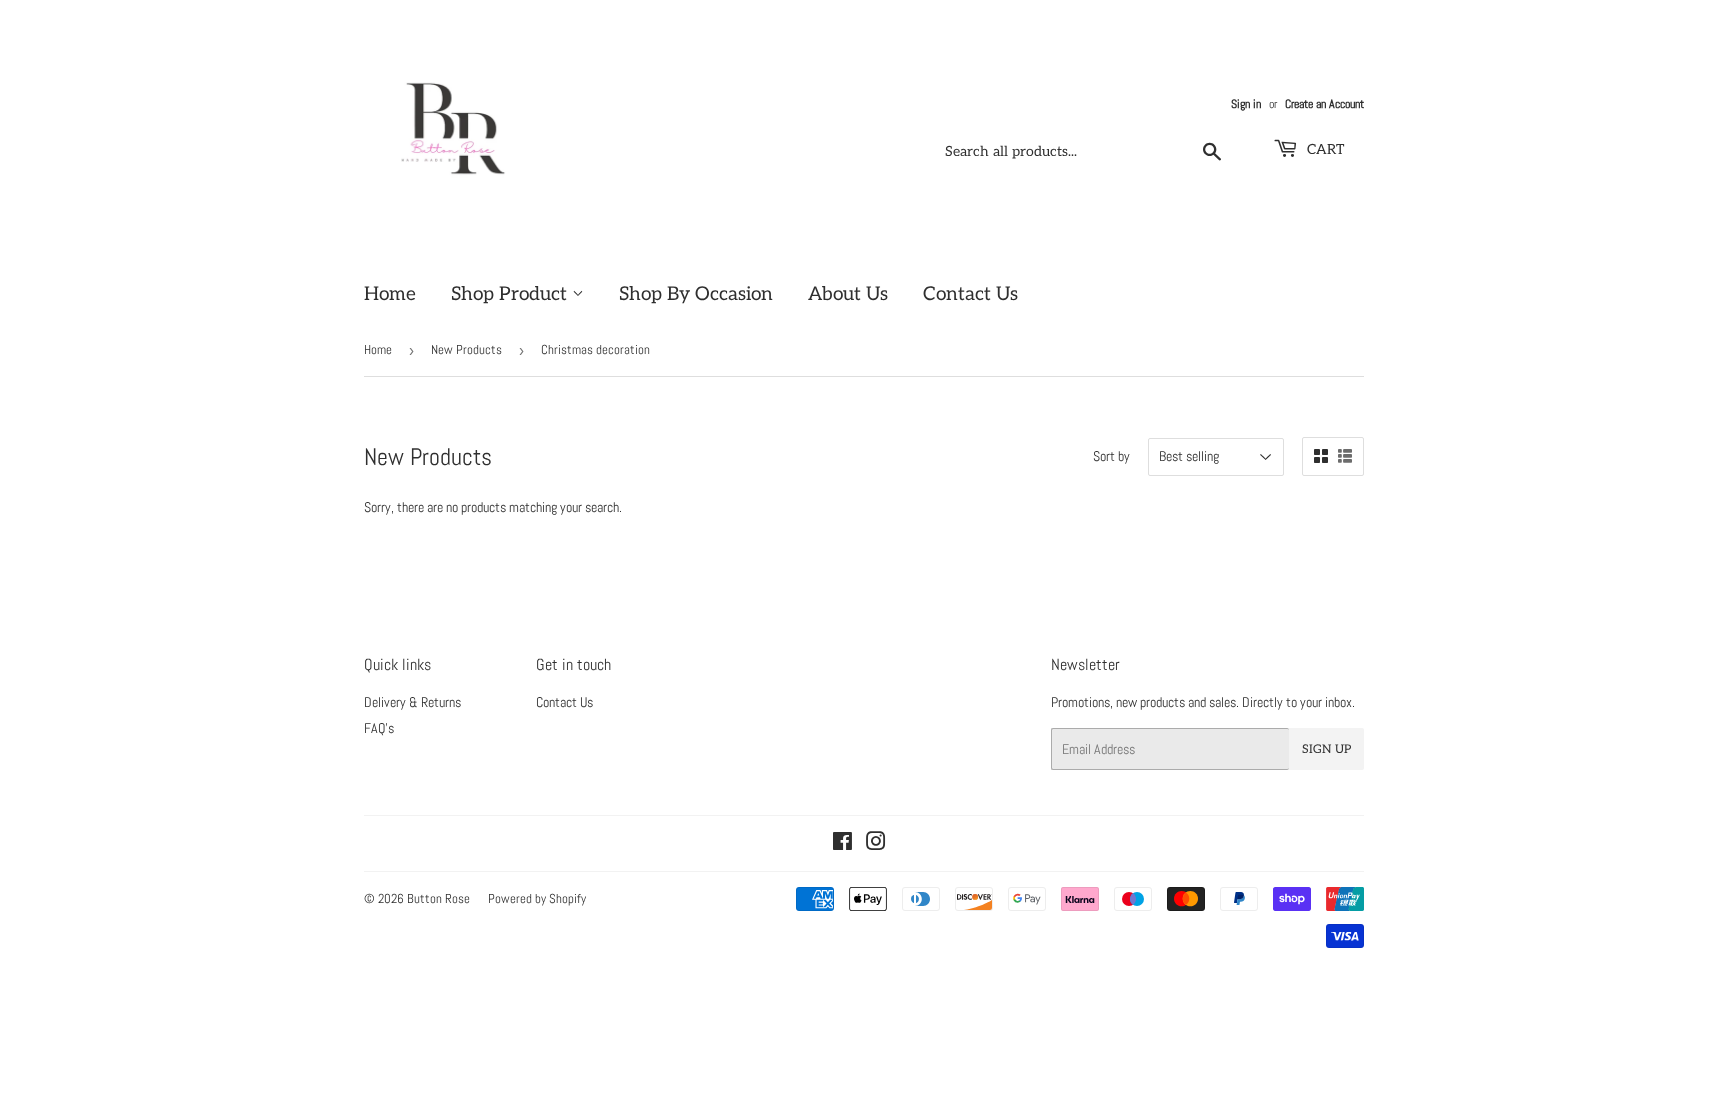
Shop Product (511, 294)
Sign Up (1326, 749)
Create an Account (1324, 104)
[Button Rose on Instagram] (876, 844)
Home (390, 294)
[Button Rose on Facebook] (842, 844)
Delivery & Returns (412, 702)
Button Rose (438, 898)
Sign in (1246, 104)
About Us (848, 294)
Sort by (1111, 456)
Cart (1323, 149)
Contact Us (970, 294)
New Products (466, 349)
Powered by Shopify (537, 898)
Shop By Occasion (696, 294)
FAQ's (379, 728)
